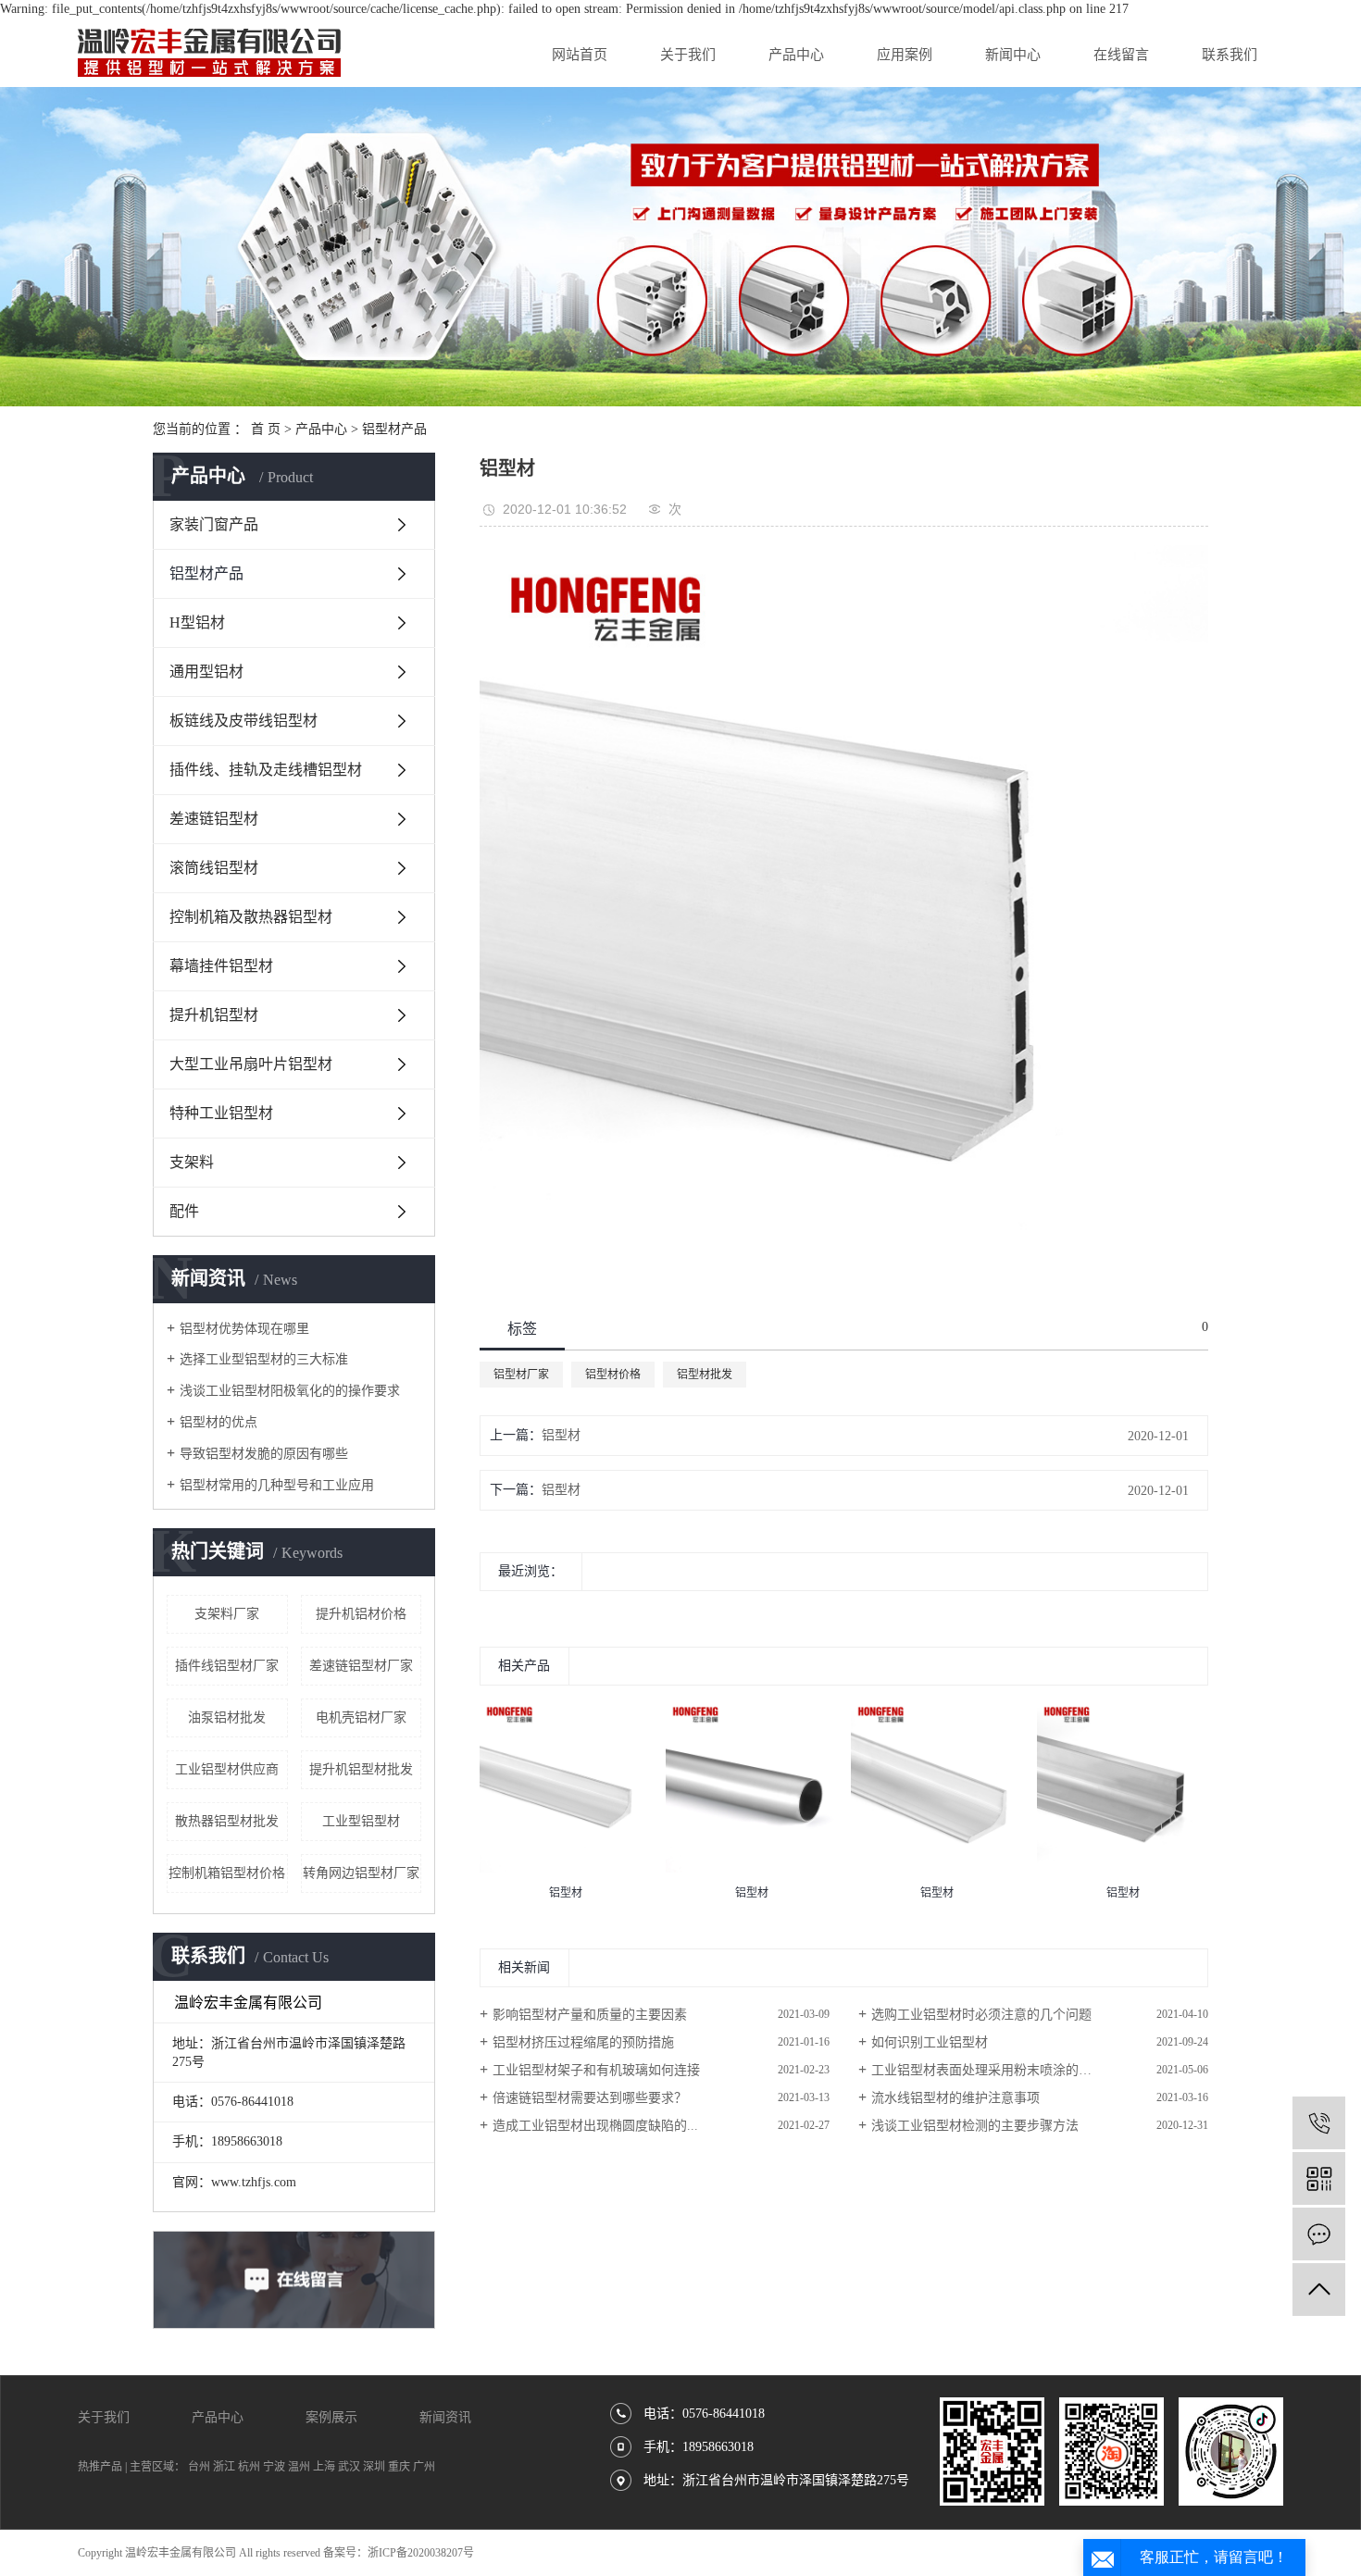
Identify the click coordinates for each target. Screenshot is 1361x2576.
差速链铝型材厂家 (361, 1666)
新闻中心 (1013, 55)
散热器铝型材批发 (227, 1821)
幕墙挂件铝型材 (221, 966)
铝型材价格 (613, 1375)
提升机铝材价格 (361, 1614)
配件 (184, 1211)
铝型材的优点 (219, 1422)
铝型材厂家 (521, 1375)
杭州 (249, 2467)
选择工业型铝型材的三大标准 (264, 1359)
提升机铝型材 (214, 1015)
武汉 (349, 2467)
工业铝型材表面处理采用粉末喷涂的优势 (988, 2070)
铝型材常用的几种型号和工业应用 (277, 1485)
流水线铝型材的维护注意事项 (955, 2098)
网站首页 (580, 55)
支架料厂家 (227, 1614)
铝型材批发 (705, 1375)
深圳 (374, 2467)
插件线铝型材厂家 (227, 1666)
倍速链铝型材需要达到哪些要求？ (590, 2098)
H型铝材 (197, 622)
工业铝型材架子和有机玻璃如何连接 (596, 2070)
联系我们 (1230, 55)
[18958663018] (1319, 2123)
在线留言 (1121, 55)
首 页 (266, 429)
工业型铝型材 (361, 1821)
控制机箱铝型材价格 (227, 1873)
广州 (424, 2467)
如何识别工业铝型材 (930, 2042)
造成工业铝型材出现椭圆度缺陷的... (595, 2126)
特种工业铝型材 (221, 1113)
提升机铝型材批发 (361, 1769)
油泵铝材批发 (227, 1717)
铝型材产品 (394, 429)
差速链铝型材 (214, 819)
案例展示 (331, 2417)
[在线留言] (1319, 2234)
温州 (299, 2467)
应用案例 (905, 55)
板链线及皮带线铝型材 (243, 721)
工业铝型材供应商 (227, 1769)
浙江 (224, 2467)
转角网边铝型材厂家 (361, 1873)
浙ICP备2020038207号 (421, 2553)
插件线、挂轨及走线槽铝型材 (266, 770)
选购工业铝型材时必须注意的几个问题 (981, 2015)
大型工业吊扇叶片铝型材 (251, 1064)
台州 (199, 2467)
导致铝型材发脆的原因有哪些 (264, 1454)
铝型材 (561, 1435)
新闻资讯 (445, 2417)
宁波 (274, 2467)
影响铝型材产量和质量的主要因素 (590, 2015)
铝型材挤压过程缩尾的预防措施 (583, 2042)
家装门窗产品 (214, 524)
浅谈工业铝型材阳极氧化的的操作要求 (290, 1391)
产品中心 (796, 55)
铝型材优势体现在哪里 (244, 1329)
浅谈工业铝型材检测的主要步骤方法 (975, 2126)
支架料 (192, 1162)
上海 (324, 2467)
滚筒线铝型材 (214, 868)
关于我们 (688, 55)
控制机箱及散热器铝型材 (251, 917)
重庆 (399, 2467)
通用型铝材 (206, 672)
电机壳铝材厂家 (361, 1717)
